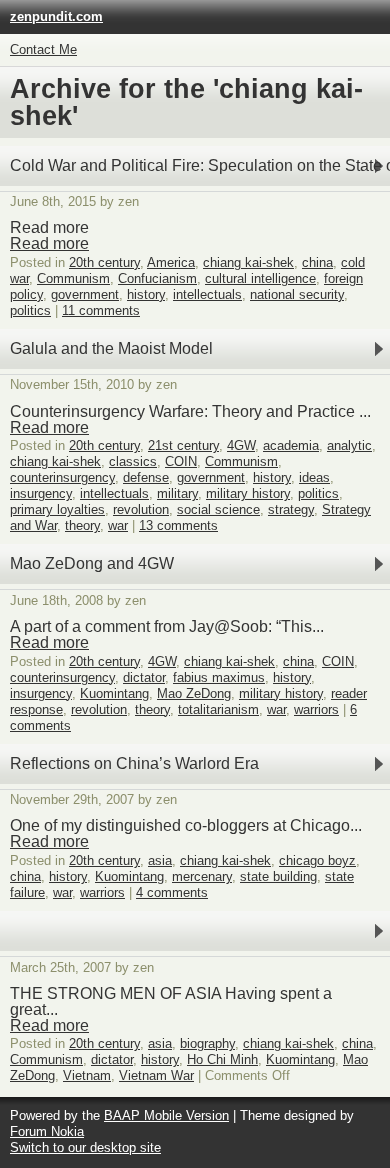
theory (82, 525)
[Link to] (195, 931)
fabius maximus (219, 677)
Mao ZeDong (194, 693)
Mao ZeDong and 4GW (92, 563)
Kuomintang (114, 693)
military (177, 493)
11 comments (101, 310)
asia (160, 860)
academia (291, 445)
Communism (73, 278)
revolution (141, 509)
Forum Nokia (47, 1131)
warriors (316, 709)
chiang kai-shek (248, 262)
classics (133, 461)
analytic (349, 445)
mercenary (202, 876)
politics (30, 310)
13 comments (178, 525)
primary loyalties (57, 509)
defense (146, 477)
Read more (49, 243)
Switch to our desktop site (85, 1147)
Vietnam (87, 1075)
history (146, 294)
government (85, 294)
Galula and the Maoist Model (111, 348)
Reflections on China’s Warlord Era (134, 763)
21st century (183, 445)
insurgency (41, 493)
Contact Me (43, 49)
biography (207, 1043)
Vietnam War (156, 1075)
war (118, 525)
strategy (291, 509)
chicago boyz (317, 860)
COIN (181, 461)
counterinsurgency (62, 477)
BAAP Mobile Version (166, 1115)
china (317, 262)
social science (218, 509)
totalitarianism (218, 709)
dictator (144, 677)
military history (248, 493)
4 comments (172, 892)
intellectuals (207, 294)
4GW (241, 445)
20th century (104, 262)
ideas (314, 477)
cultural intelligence (260, 278)
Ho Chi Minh (222, 1059)
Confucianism (157, 278)
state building (278, 876)
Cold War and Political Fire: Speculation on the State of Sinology (200, 165)
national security (297, 294)
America (171, 262)
